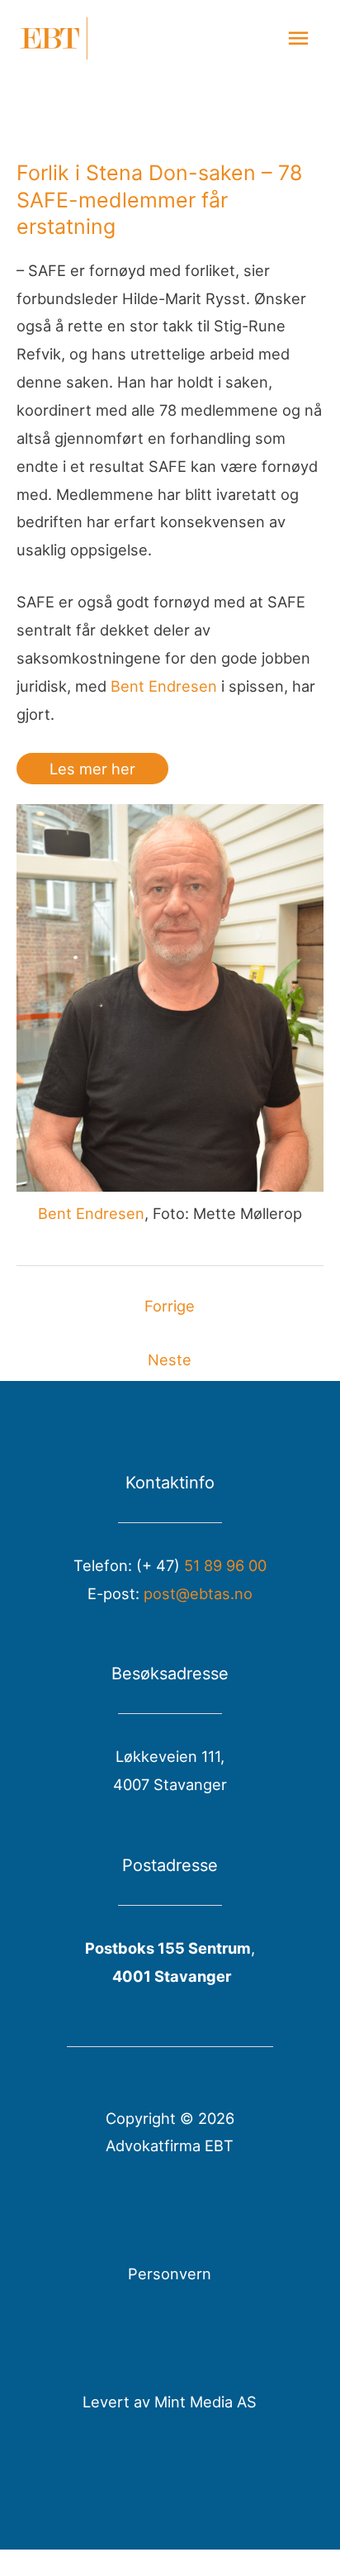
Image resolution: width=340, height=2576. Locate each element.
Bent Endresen (164, 686)
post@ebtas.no (198, 1593)
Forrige (170, 1306)
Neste (170, 1359)
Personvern (170, 2274)
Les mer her (92, 769)
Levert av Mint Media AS (170, 2402)
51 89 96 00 (225, 1565)
